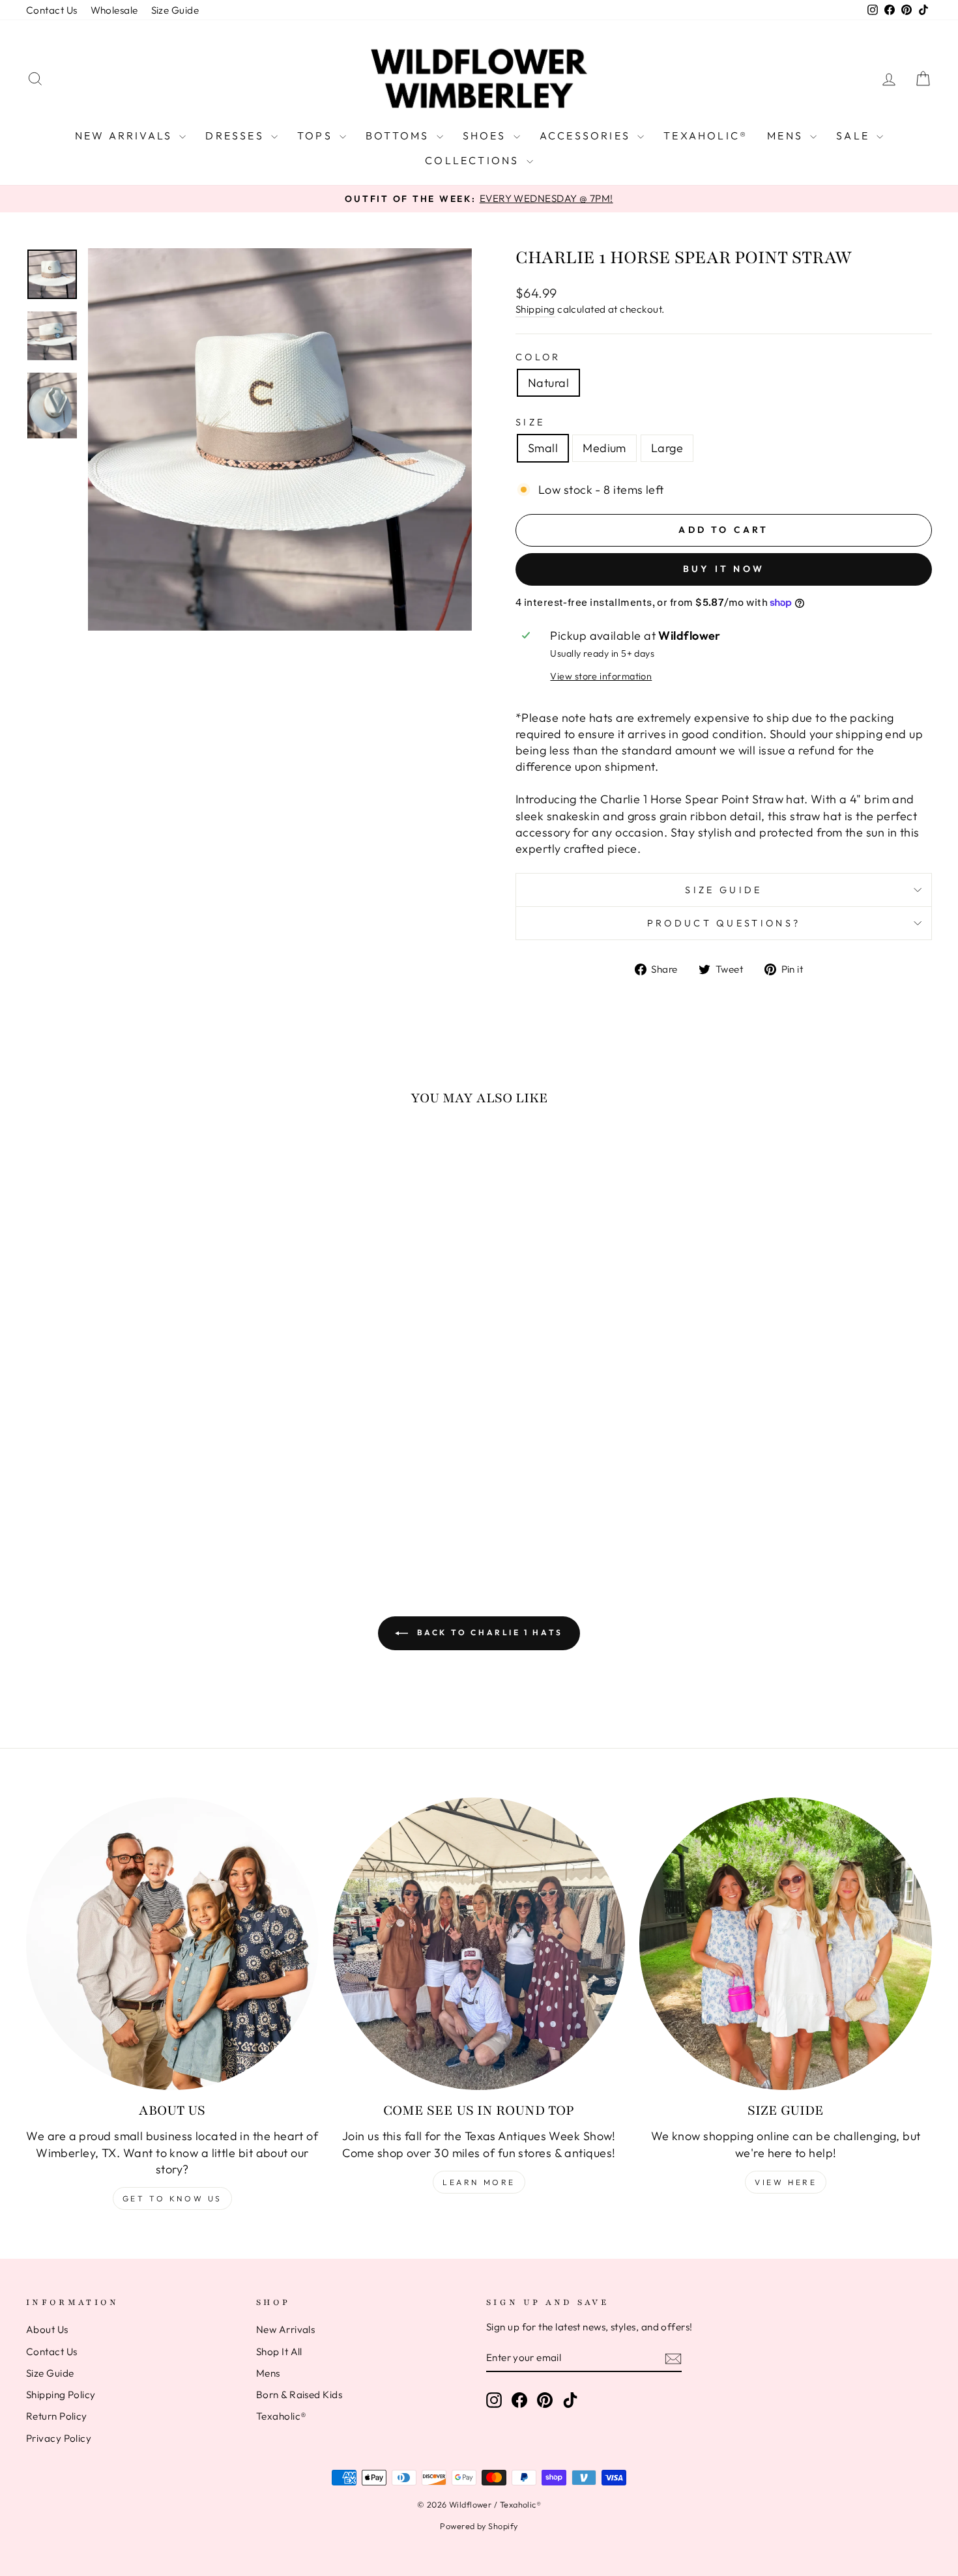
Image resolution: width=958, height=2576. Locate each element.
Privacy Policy (59, 2438)
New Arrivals (126, 136)
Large (667, 448)
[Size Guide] (786, 1944)
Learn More (479, 2182)
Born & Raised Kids (299, 2395)
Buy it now (724, 569)
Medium (604, 448)
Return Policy (57, 2416)
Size (530, 422)
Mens (787, 136)
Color (538, 357)
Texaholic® (705, 136)
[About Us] (172, 1944)
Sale (855, 136)
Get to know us (172, 2198)
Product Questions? (724, 923)
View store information (601, 676)
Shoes (486, 136)
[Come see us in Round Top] (479, 1944)
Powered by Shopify (479, 2526)
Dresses (237, 136)
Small (543, 448)
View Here (786, 2182)
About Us (47, 2329)
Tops (317, 136)
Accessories (587, 136)
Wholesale (114, 10)
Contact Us (52, 10)
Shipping (535, 309)
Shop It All (279, 2352)
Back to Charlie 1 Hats (488, 1632)
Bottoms (399, 136)
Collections (474, 160)
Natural (548, 383)
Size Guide (175, 10)
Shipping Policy (61, 2395)
